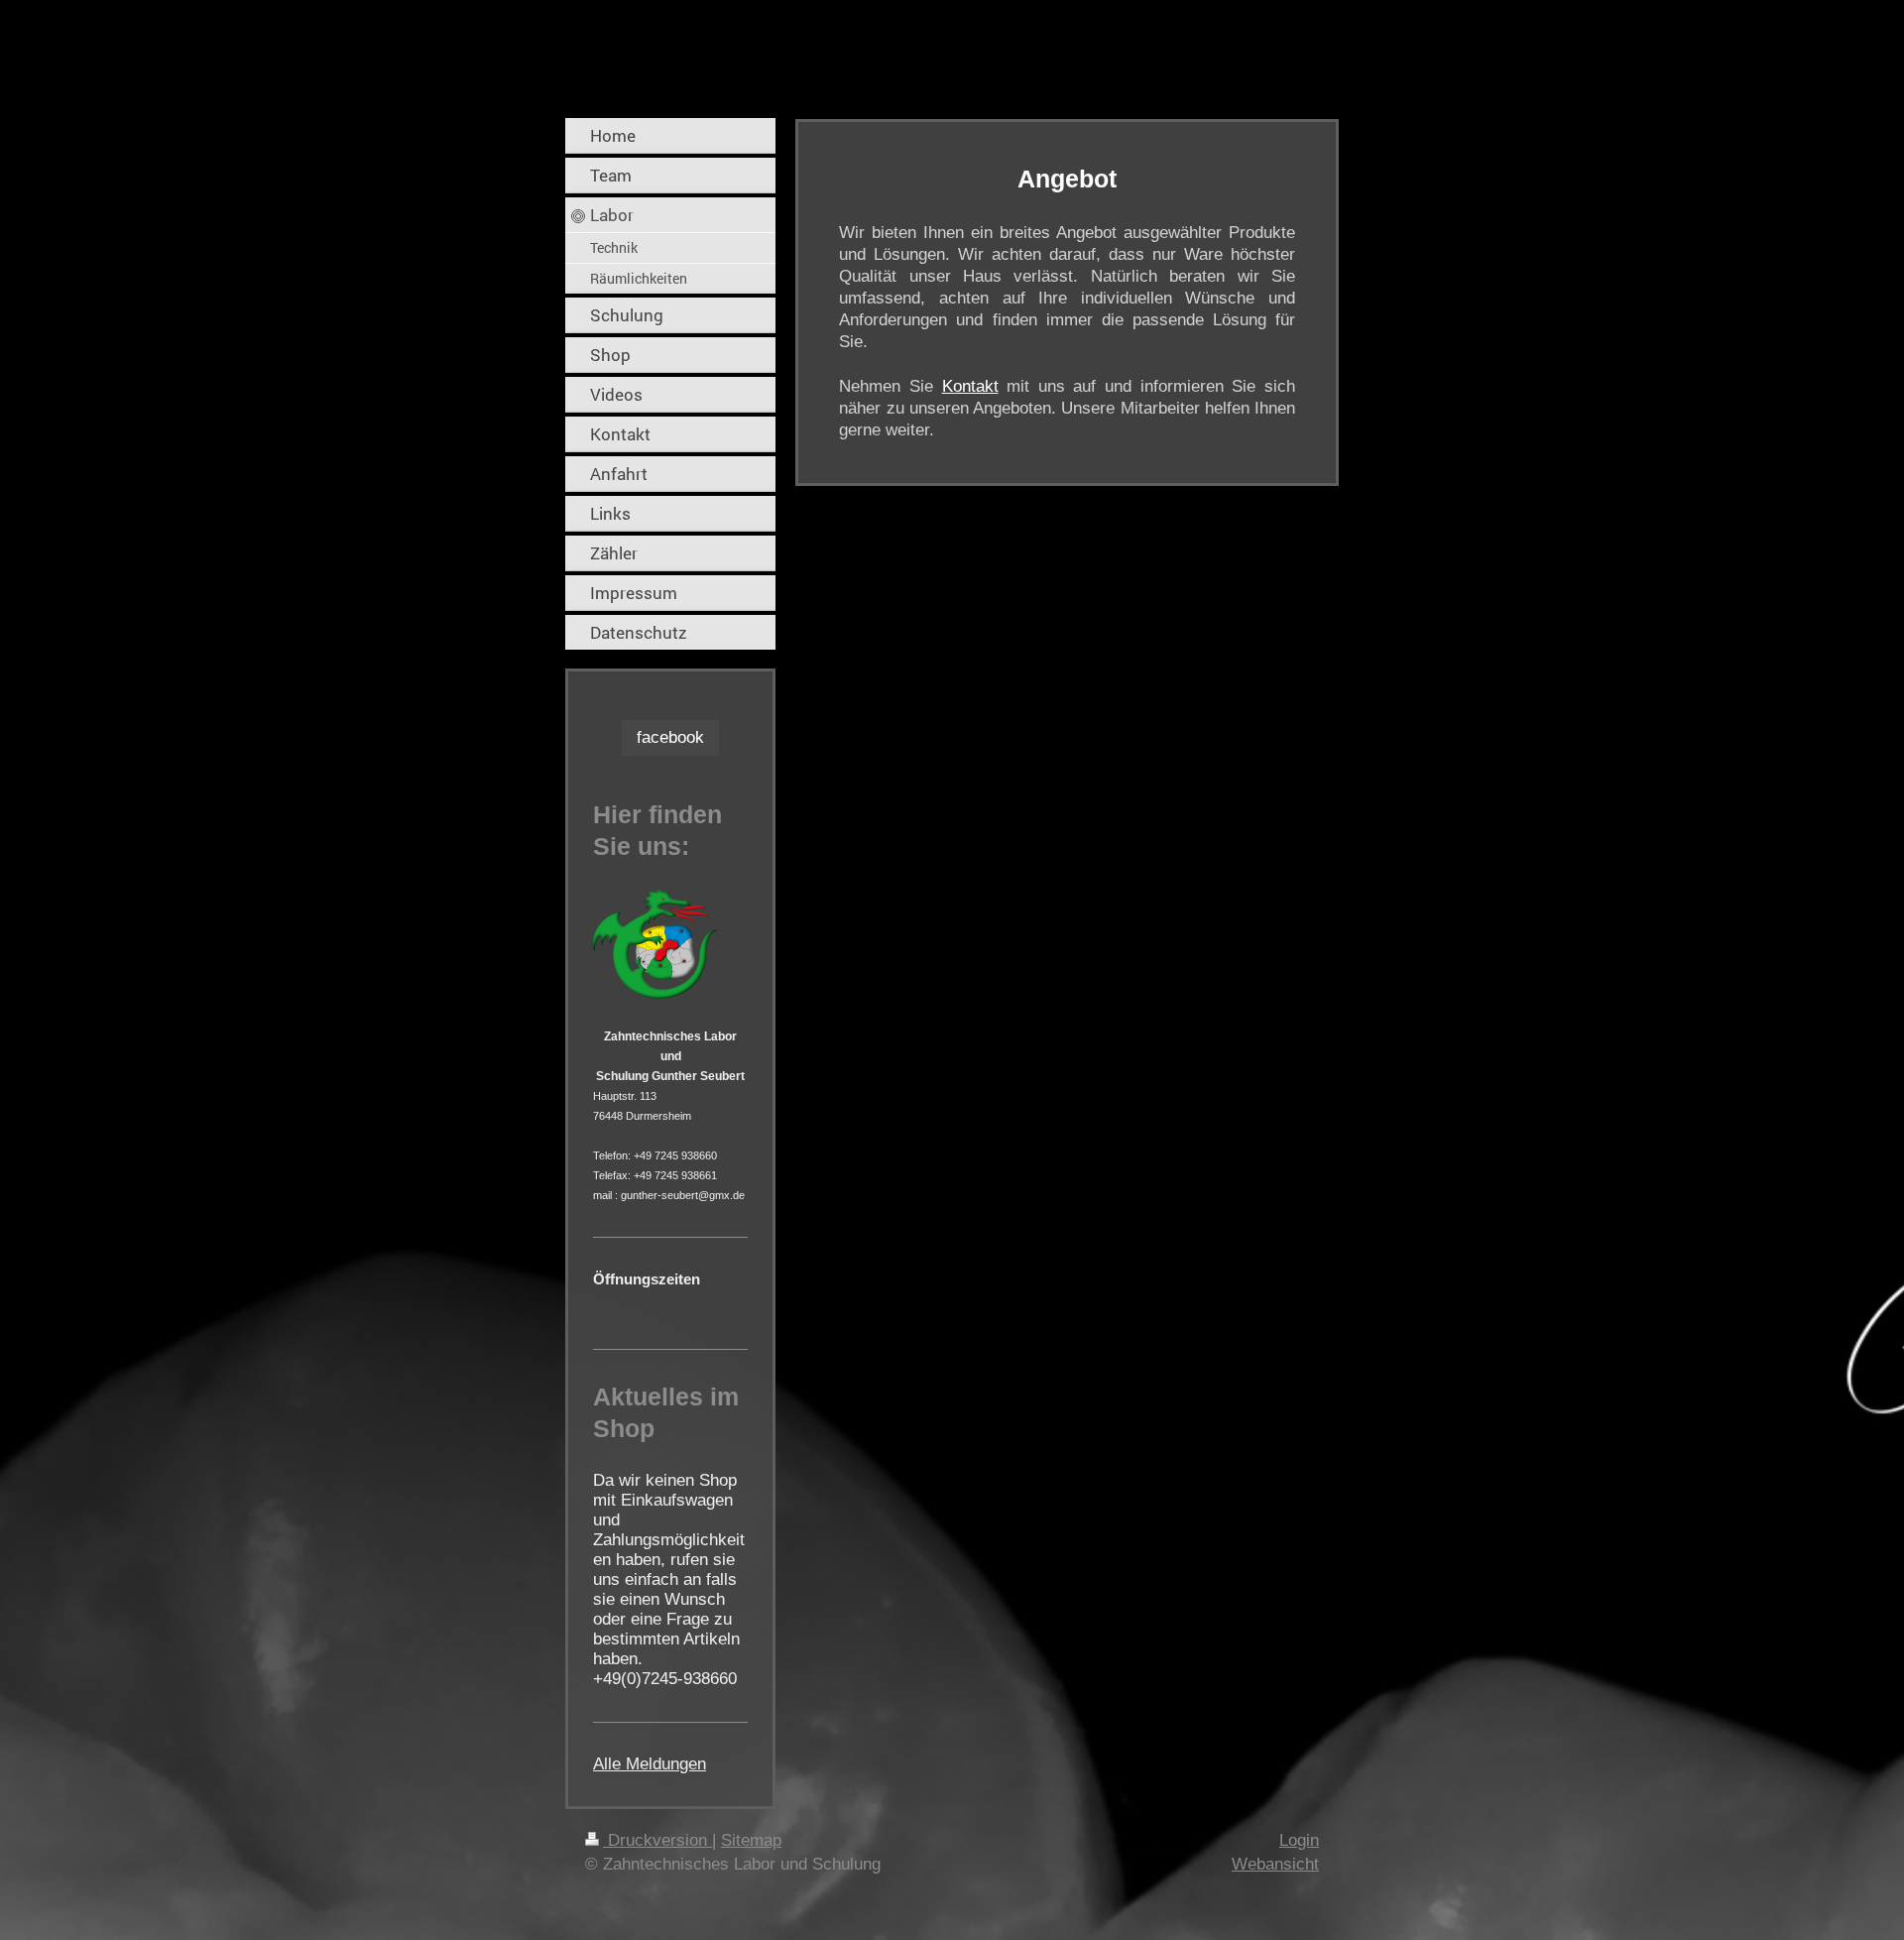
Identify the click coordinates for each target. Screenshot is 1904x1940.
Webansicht (1275, 1864)
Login (1299, 1840)
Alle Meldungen (650, 1764)
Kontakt (970, 386)
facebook (670, 737)
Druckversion (657, 1840)
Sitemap (751, 1840)
